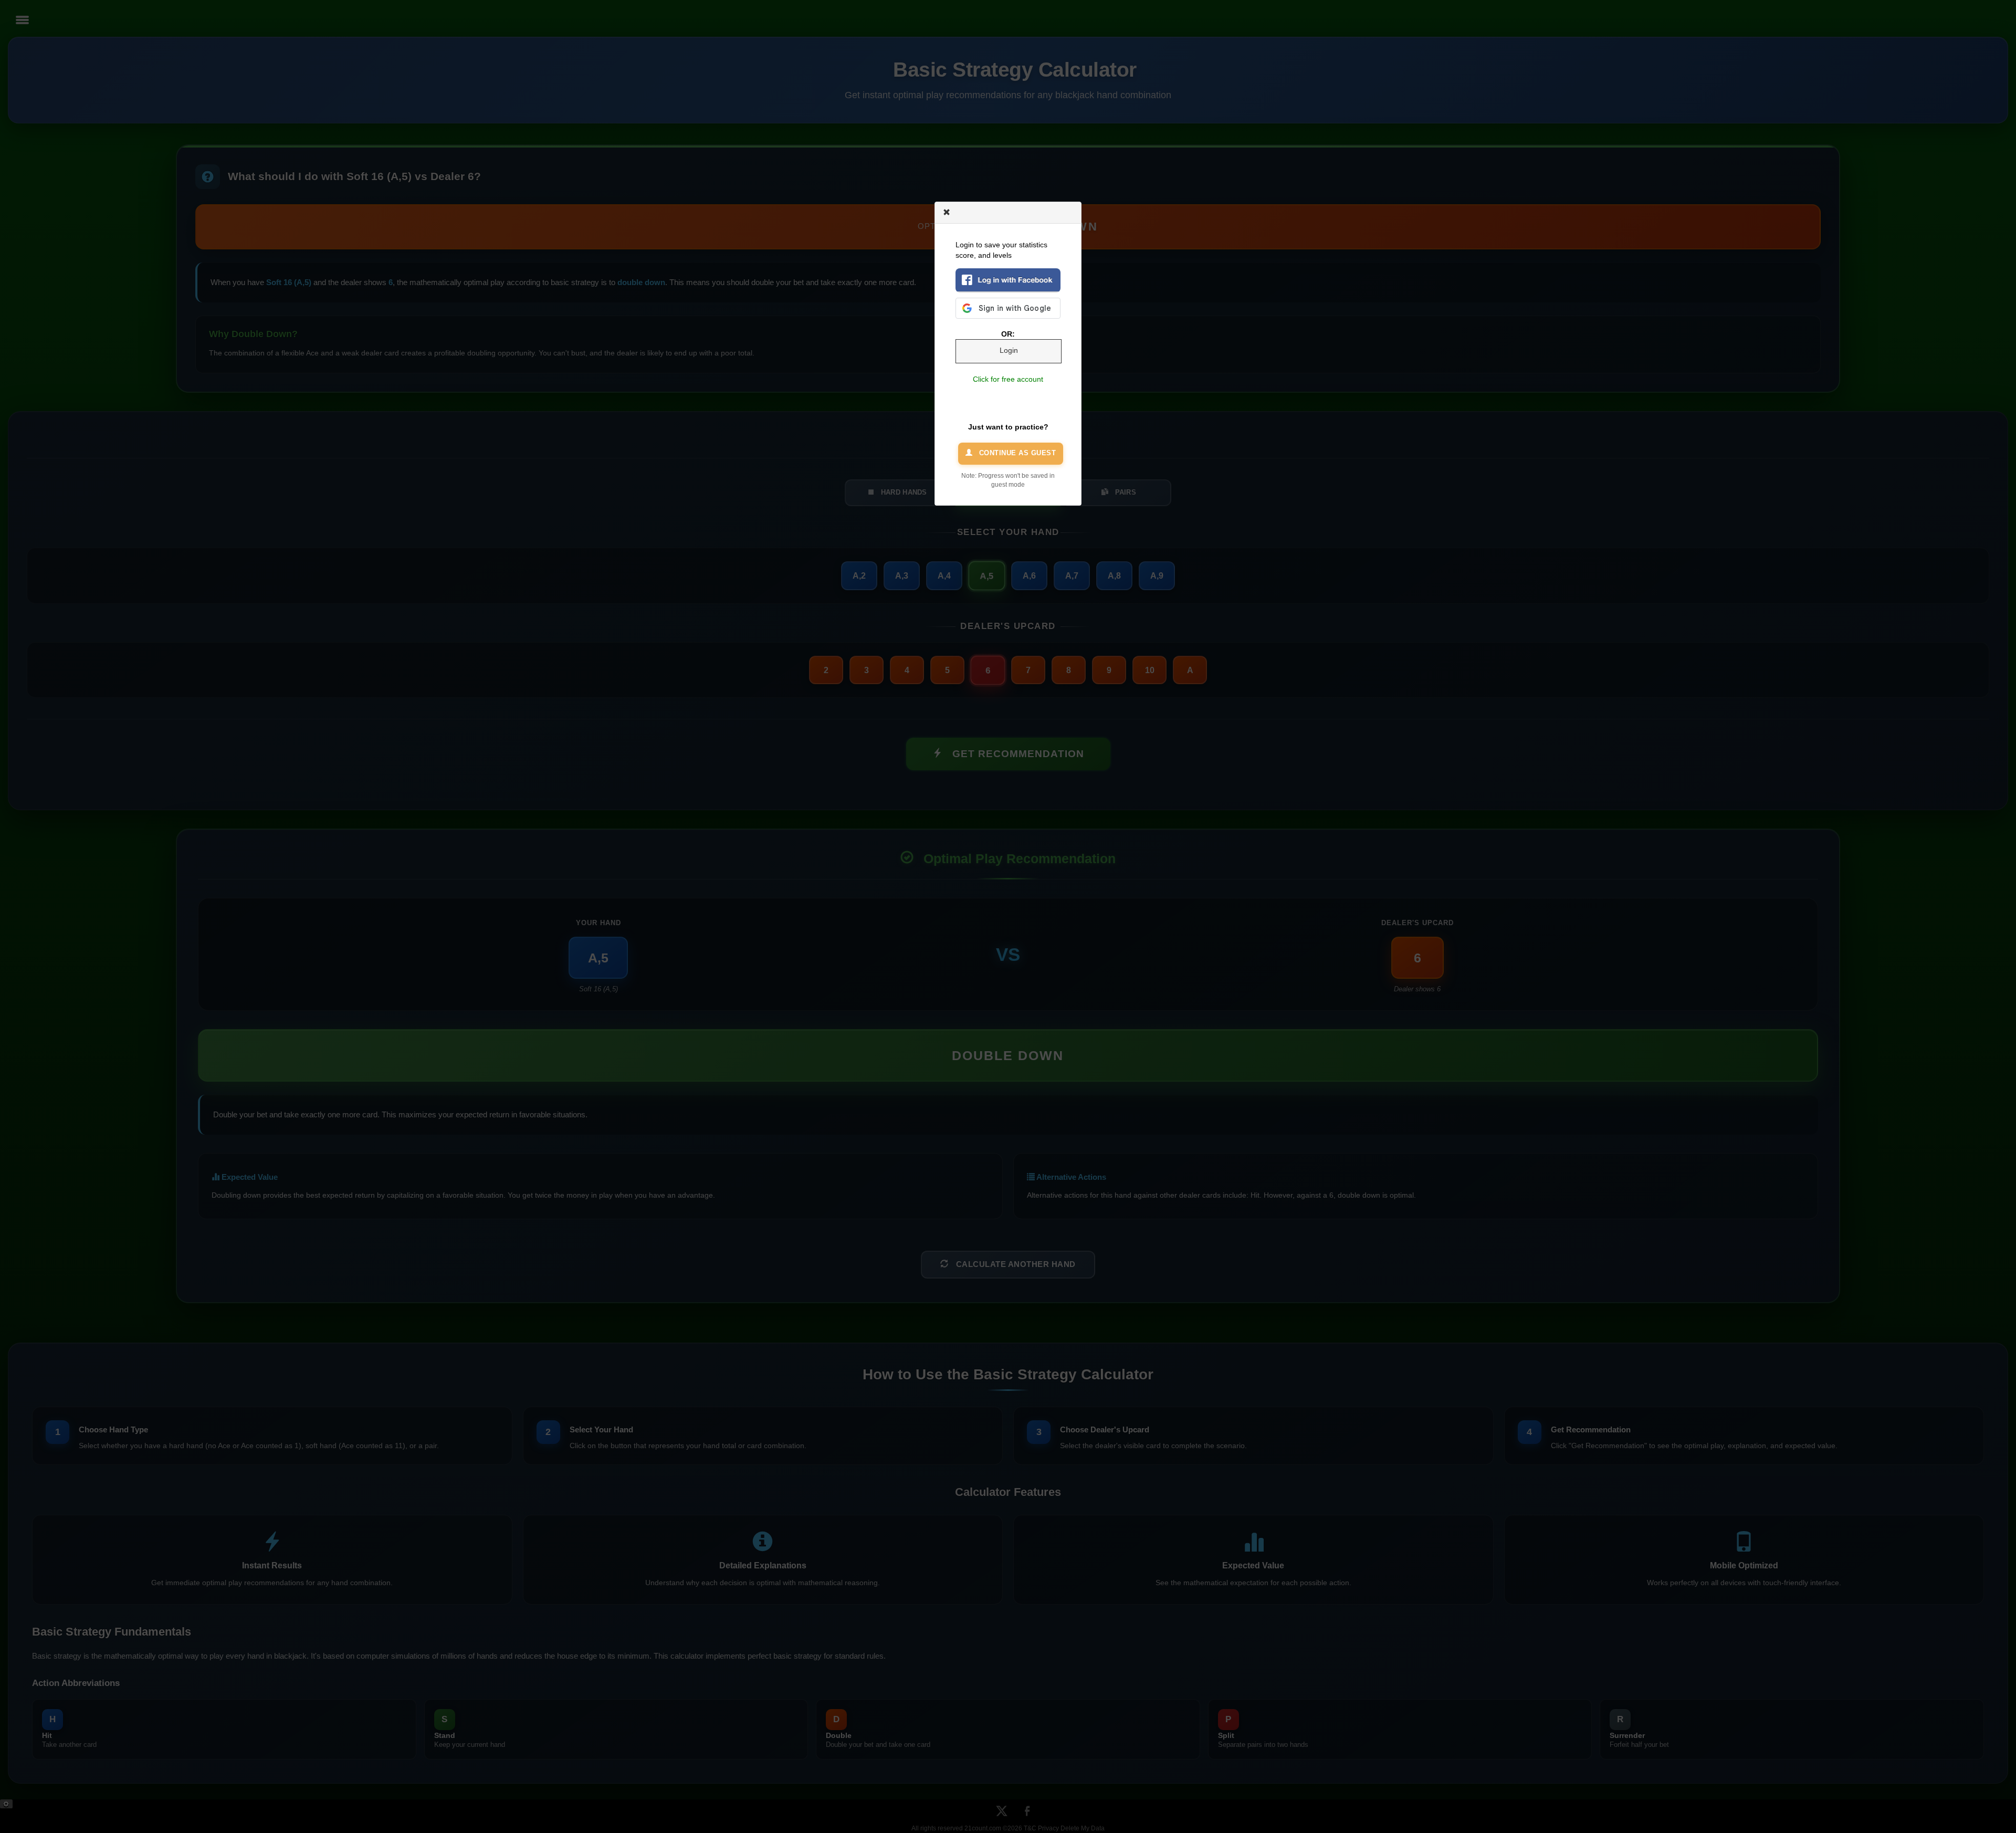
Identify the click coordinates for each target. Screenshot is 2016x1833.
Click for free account (1008, 379)
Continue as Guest (1016, 453)
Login (1009, 350)
